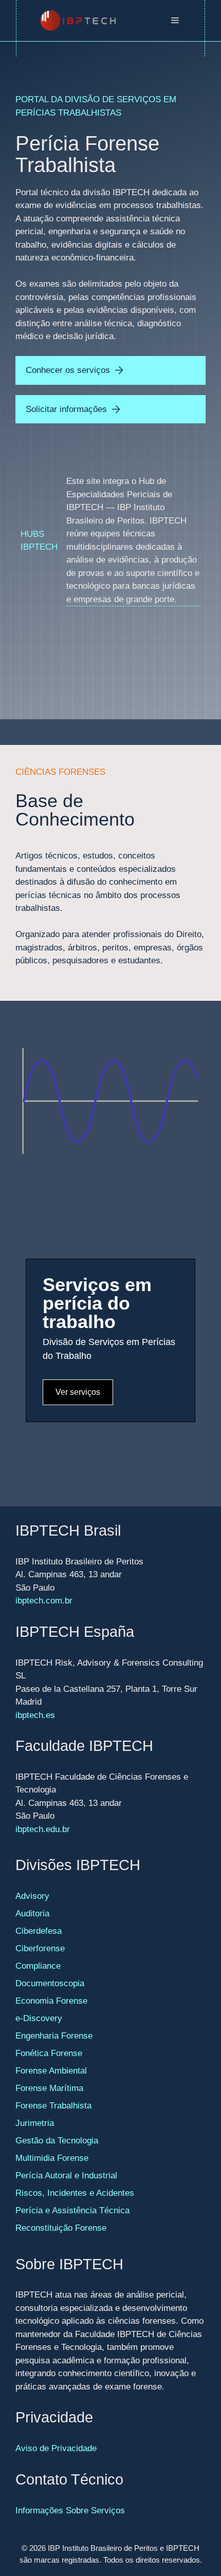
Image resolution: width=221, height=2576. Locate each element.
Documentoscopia (50, 1983)
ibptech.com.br (44, 1601)
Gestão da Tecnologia (57, 2141)
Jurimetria (35, 2123)
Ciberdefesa (39, 1931)
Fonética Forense (49, 2053)
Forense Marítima (49, 2088)
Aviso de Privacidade (56, 2448)
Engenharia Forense (54, 2036)
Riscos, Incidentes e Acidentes (75, 2193)
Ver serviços (78, 1392)
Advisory (32, 1896)
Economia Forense (51, 2001)
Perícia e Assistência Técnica (72, 2210)
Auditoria (32, 1914)
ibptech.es (35, 1715)
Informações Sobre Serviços (70, 2510)
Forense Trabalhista (53, 2106)
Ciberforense (40, 1948)
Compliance (38, 1966)
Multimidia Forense (52, 2158)
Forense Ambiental (51, 2071)
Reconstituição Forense (61, 2228)
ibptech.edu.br (43, 1829)
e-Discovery (39, 2018)
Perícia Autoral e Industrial (66, 2176)
